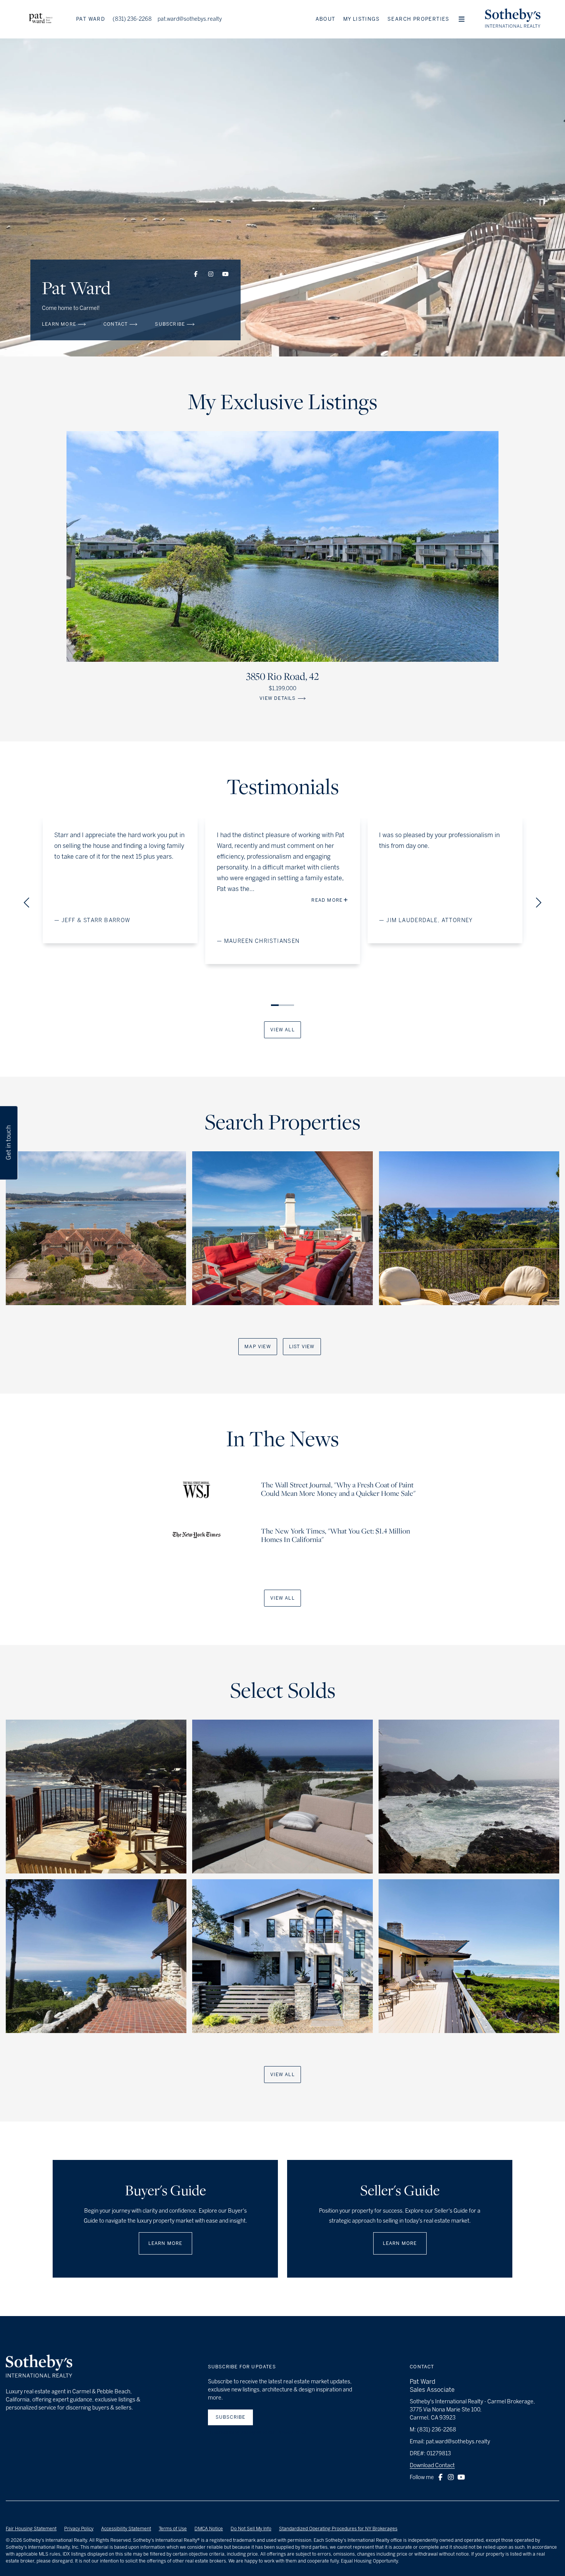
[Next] (537, 903)
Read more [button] (178, 900)
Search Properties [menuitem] (419, 19)
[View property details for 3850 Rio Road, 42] (282, 546)
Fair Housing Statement (31, 2529)
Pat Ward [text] (91, 19)
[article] (96, 1228)
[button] (462, 19)
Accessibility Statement (126, 2529)
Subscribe (231, 2417)
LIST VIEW (302, 1347)
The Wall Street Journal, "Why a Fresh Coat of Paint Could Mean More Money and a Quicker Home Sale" (338, 1490)
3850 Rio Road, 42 (282, 677)
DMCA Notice (209, 2529)
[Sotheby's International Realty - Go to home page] (39, 2367)
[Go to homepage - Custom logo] (41, 19)
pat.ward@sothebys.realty (190, 19)
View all (282, 1030)
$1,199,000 (282, 689)
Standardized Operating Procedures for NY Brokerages (338, 2529)
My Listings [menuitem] (361, 19)
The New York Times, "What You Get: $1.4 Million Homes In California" (336, 1536)
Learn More (165, 2243)
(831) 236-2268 (132, 19)
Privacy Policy (79, 2529)
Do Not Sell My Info (251, 2529)
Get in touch (9, 1143)
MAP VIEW (258, 1347)
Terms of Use (173, 2529)
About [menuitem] (326, 19)
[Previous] (28, 903)
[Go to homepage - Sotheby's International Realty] (513, 19)
